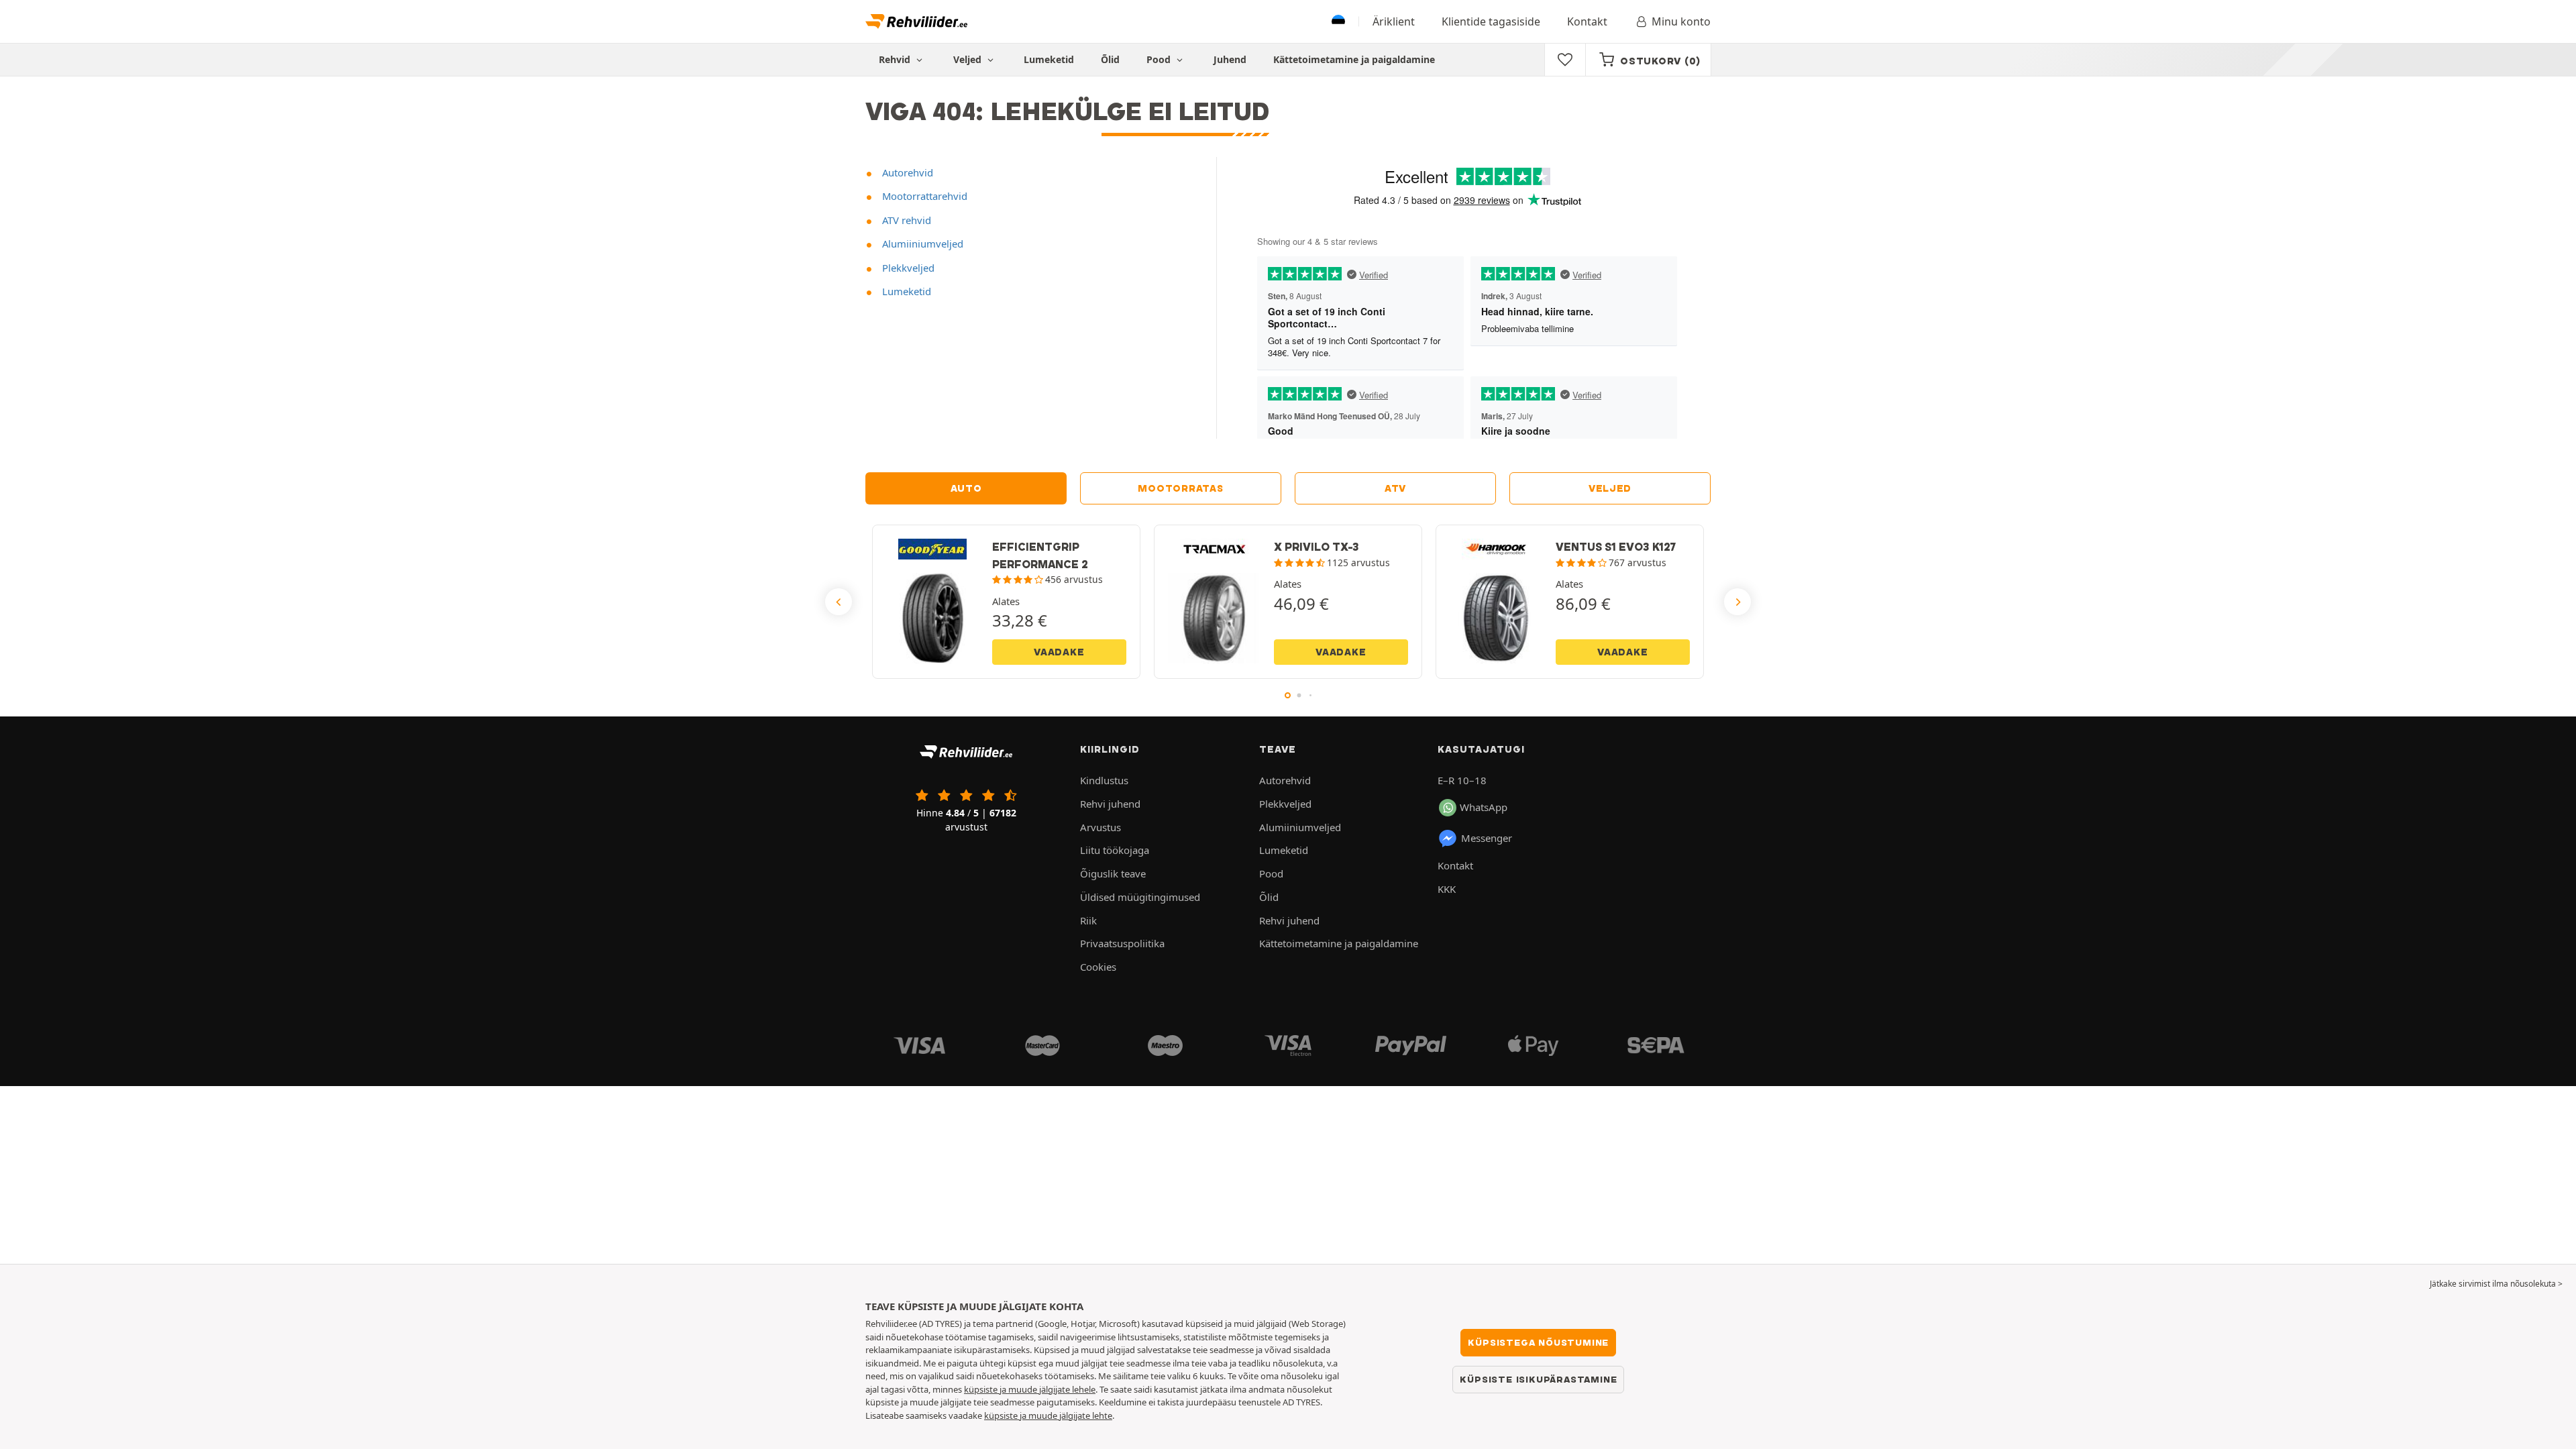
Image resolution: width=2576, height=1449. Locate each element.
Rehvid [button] (896, 59)
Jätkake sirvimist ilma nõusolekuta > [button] (2496, 1284)
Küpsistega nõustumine (1538, 1342)
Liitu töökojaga (1115, 850)
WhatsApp (1484, 807)
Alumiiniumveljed (921, 244)
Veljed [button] (969, 59)
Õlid (1110, 59)
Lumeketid (1049, 59)
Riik (1088, 920)
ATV (1395, 488)
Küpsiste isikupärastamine (1538, 1379)
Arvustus (1101, 827)
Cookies (1098, 967)
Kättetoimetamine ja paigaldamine (1354, 59)
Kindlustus (1104, 780)
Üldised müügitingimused (1140, 897)
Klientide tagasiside (1491, 21)
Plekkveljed (907, 268)
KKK (1447, 889)
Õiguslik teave (1113, 873)
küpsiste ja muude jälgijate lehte (1048, 1415)
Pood (1160, 59)
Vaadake (1059, 652)
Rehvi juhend (1110, 804)
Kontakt (1587, 21)
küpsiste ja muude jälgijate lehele (1030, 1389)
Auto (966, 488)
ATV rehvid (905, 220)
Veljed (1610, 488)
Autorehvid (906, 172)
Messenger (1487, 838)
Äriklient (1394, 21)
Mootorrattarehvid (923, 196)
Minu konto (1681, 21)
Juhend (1230, 59)
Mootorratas (1180, 488)
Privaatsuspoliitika (1122, 943)
